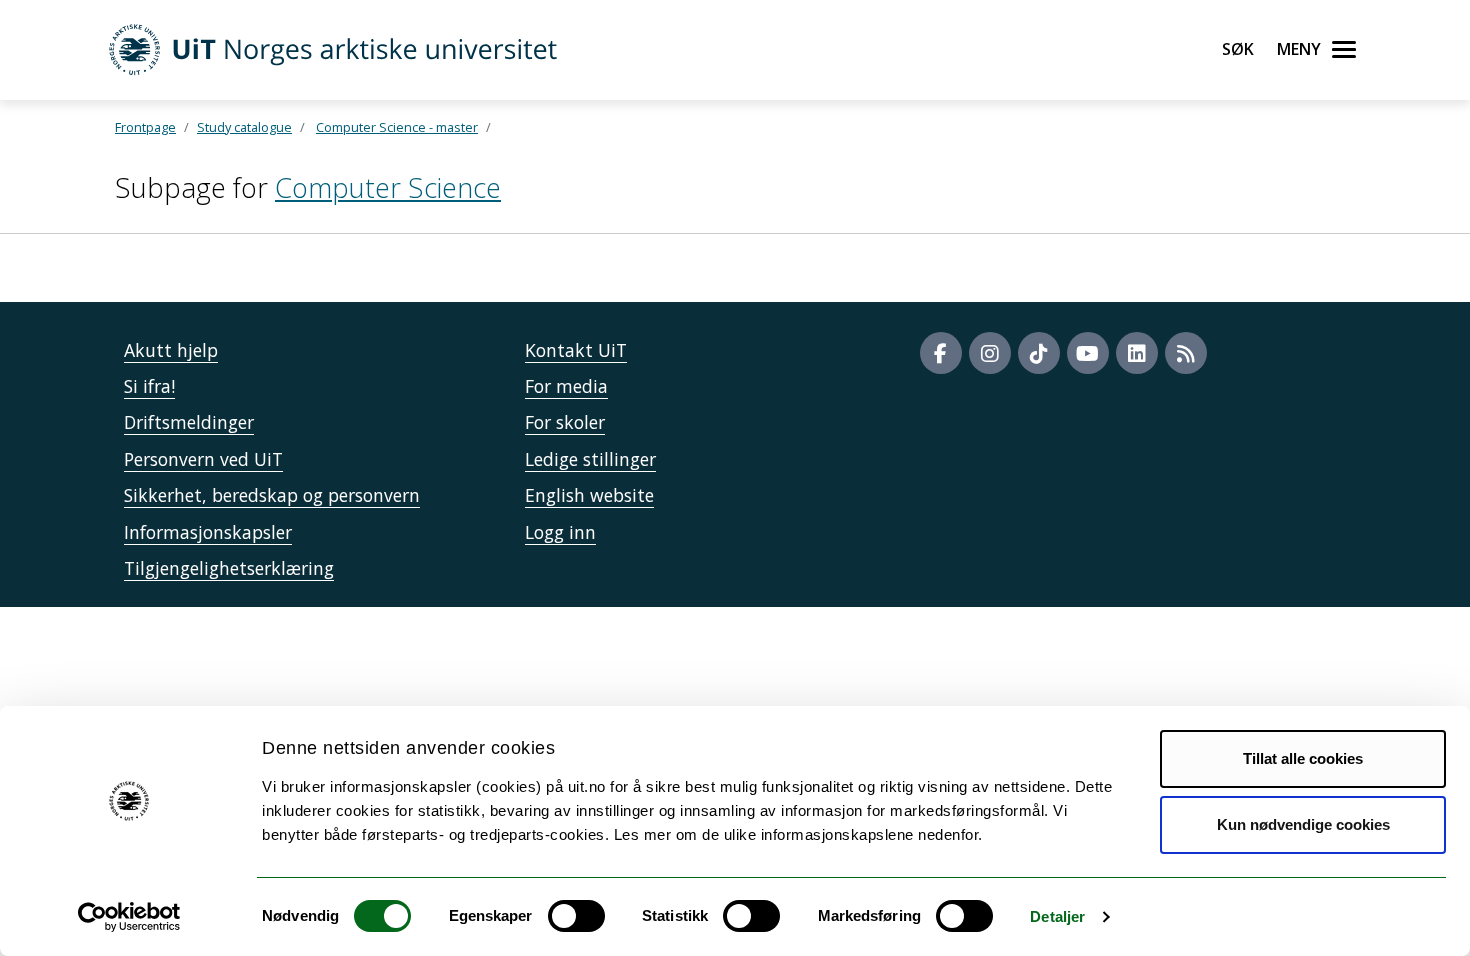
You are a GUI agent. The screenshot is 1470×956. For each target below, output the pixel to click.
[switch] (576, 916)
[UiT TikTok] (1039, 353)
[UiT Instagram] (990, 353)
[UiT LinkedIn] (1137, 353)
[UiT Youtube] (1088, 353)
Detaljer (1057, 916)
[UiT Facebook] (941, 353)
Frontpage (145, 127)
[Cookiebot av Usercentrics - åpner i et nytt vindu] (129, 917)
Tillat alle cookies (1303, 758)
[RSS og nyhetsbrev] (1186, 353)
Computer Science (388, 187)
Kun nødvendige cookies (1303, 824)
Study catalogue (244, 127)
